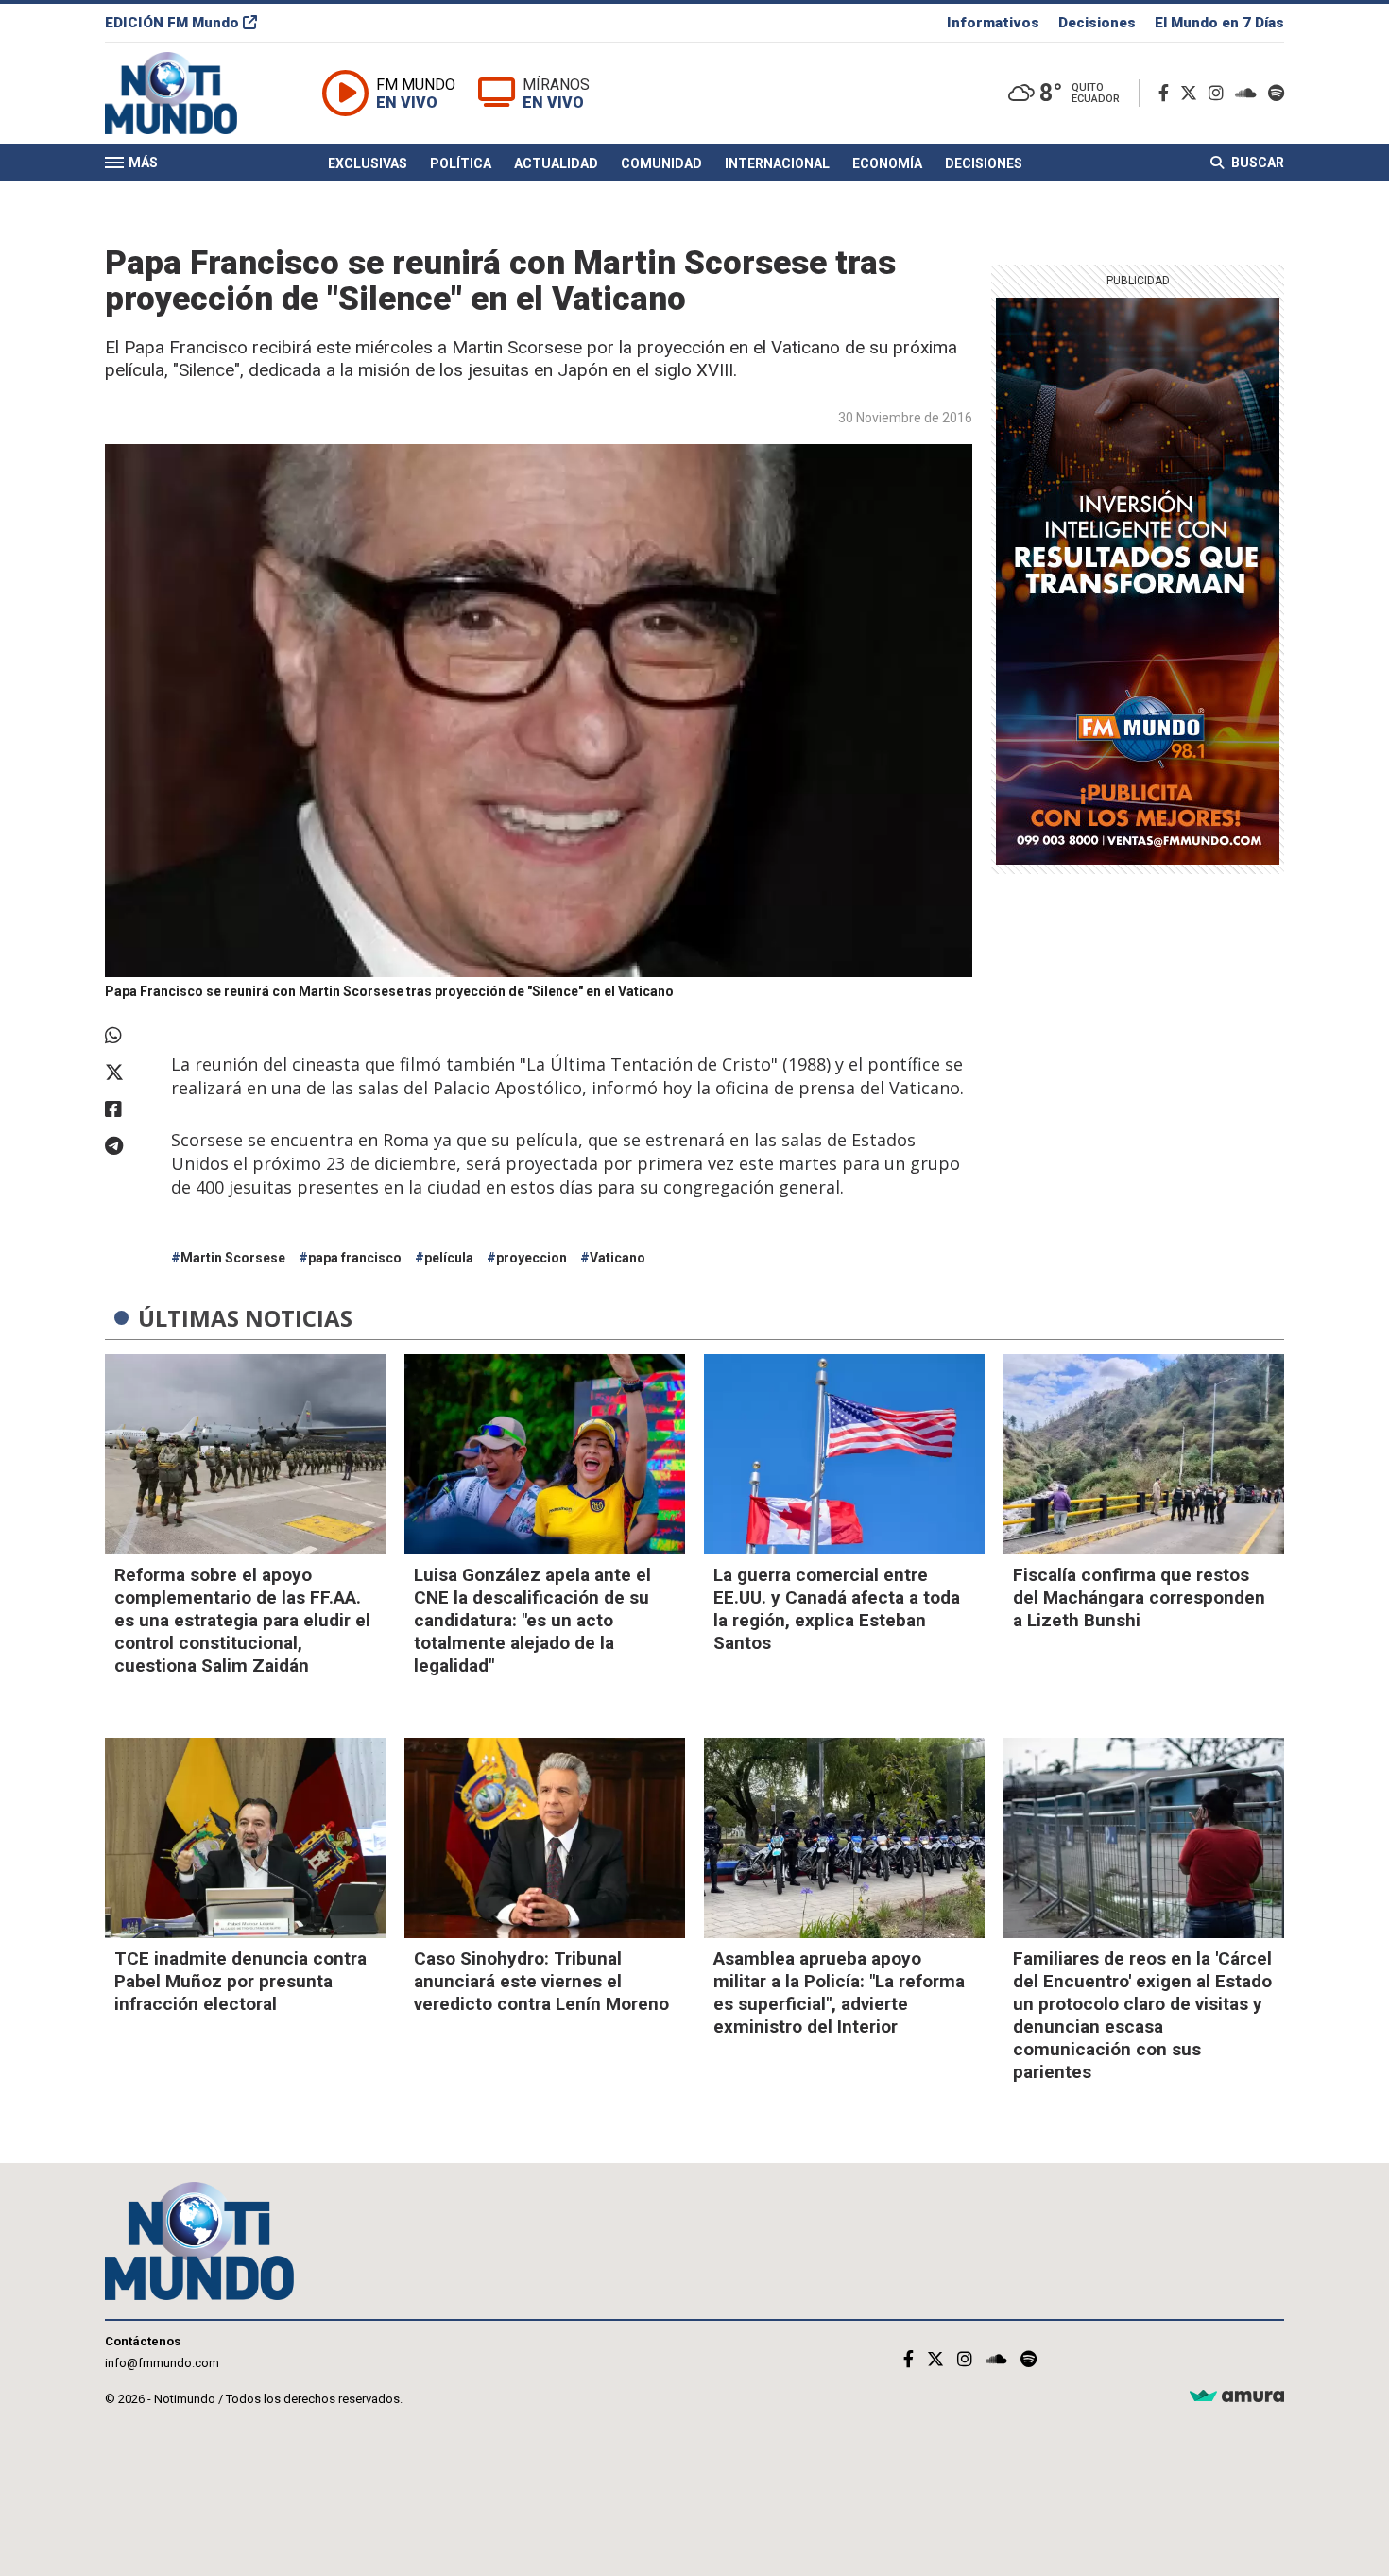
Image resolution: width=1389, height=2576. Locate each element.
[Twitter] (1192, 93)
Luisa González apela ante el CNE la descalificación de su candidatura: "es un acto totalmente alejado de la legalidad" (532, 1620)
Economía (887, 163)
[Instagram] (1220, 93)
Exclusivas (368, 163)
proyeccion (532, 1258)
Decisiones (1097, 23)
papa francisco (355, 1258)
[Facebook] (1167, 93)
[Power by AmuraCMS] (1237, 2397)
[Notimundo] (191, 93)
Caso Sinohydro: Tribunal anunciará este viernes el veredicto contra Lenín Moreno (541, 1981)
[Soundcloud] (1250, 93)
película (449, 1258)
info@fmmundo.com (162, 2363)
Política (461, 163)
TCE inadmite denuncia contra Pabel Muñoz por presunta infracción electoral (240, 1981)
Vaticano (617, 1258)
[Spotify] (1276, 93)
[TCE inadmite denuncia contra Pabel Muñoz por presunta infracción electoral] (245, 1838)
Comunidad (661, 163)
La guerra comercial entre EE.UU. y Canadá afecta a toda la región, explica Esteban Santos (837, 1609)
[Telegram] (129, 1146)
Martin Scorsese (233, 1258)
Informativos (993, 23)
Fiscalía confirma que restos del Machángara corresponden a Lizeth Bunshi (1139, 1597)
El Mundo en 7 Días (1219, 23)
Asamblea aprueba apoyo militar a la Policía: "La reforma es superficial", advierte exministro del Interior (839, 1992)
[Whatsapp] (129, 1036)
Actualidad (556, 163)
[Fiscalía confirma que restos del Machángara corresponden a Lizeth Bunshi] (1144, 1454)
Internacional (777, 163)
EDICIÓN (172, 23)
